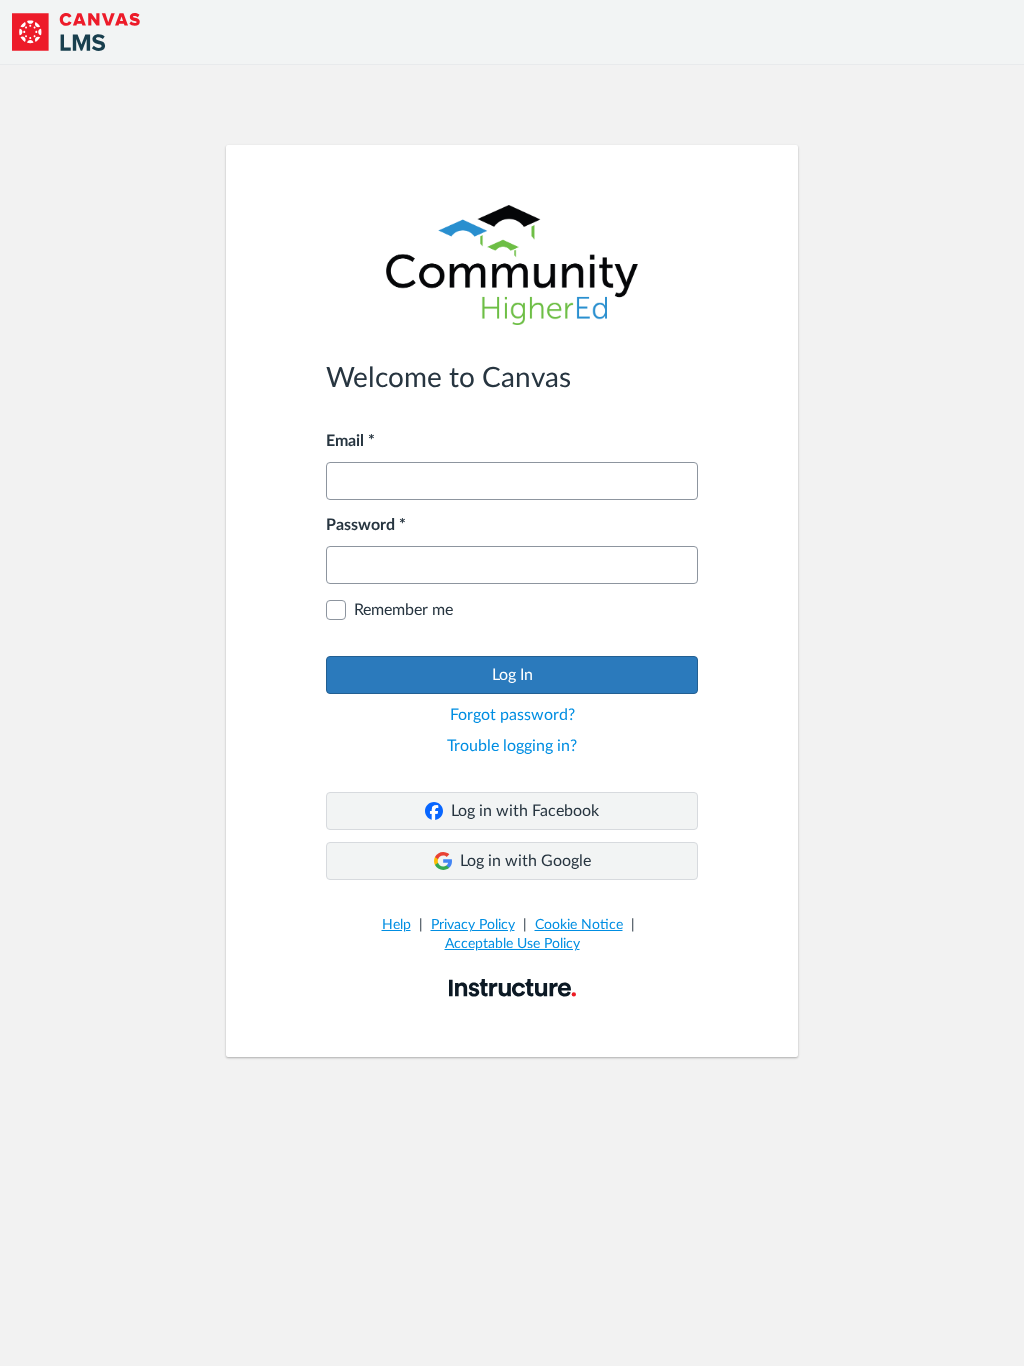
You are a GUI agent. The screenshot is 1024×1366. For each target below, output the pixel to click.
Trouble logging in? (512, 746)
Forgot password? (512, 715)
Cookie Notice (579, 925)
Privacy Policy (473, 925)
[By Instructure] (512, 987)
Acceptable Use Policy (512, 944)
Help (396, 925)
